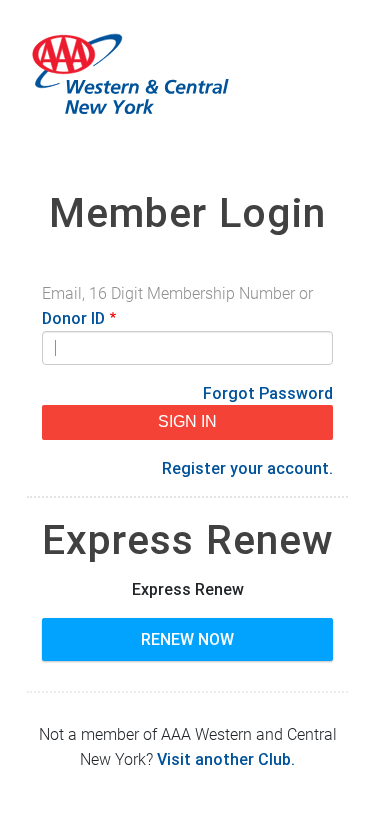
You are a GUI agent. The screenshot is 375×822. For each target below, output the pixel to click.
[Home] (187, 75)
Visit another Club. (226, 759)
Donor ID (73, 318)
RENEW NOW (187, 639)
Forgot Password (268, 393)
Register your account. (247, 468)
